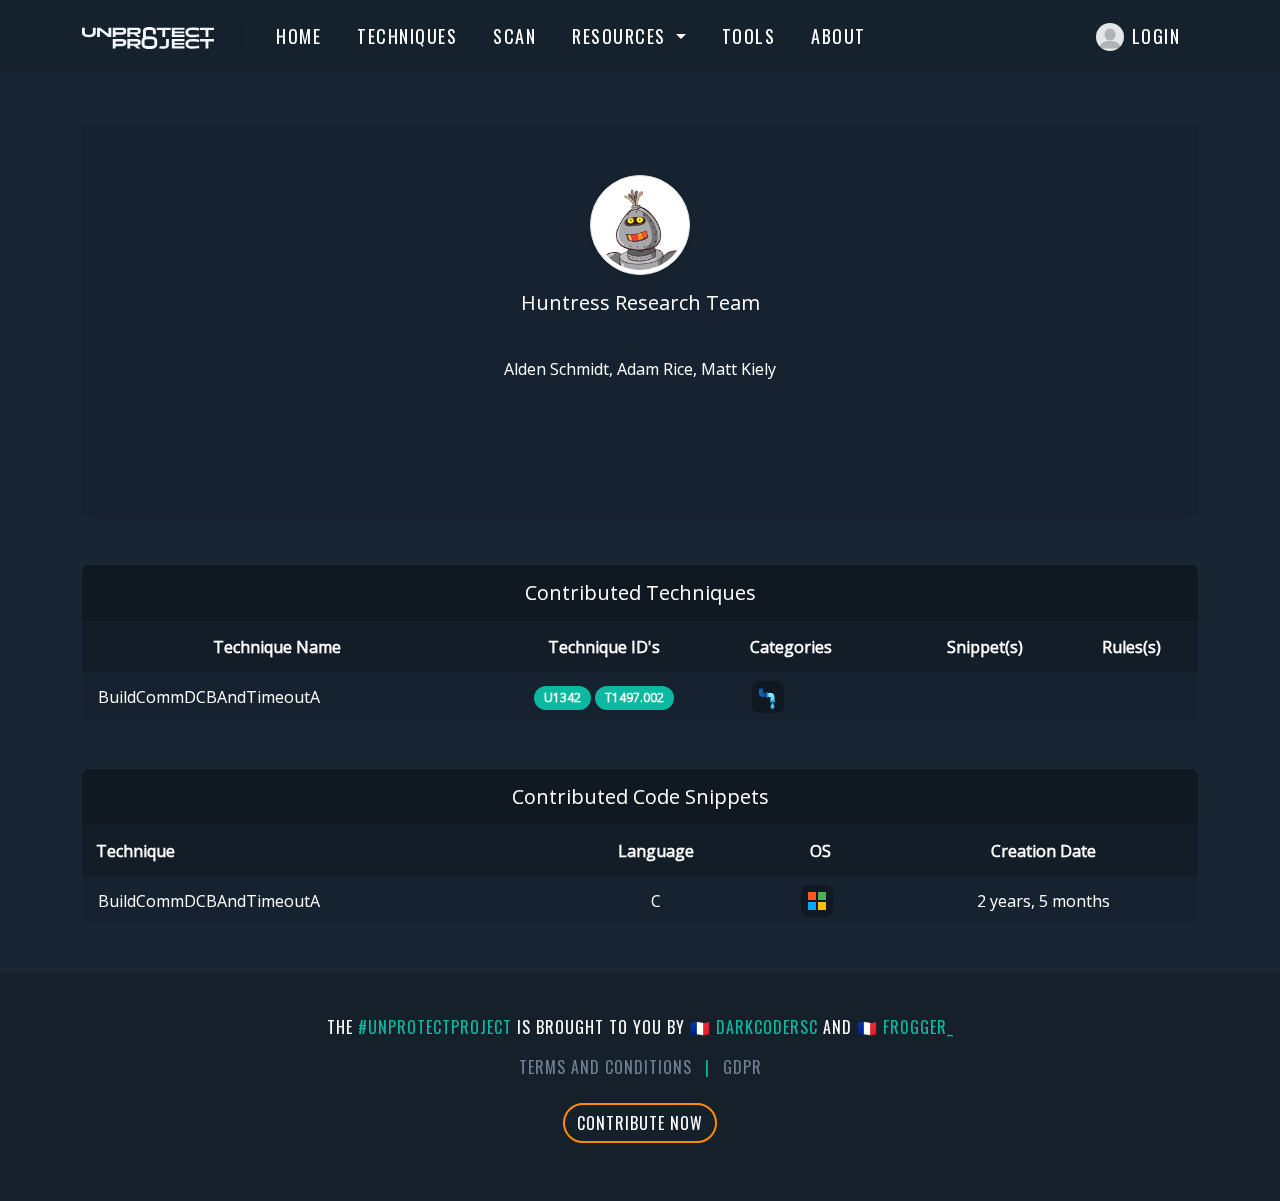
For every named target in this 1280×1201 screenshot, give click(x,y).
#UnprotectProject (435, 1027)
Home (298, 36)
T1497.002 (634, 697)
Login (1156, 36)
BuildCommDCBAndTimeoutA (209, 697)
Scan (514, 36)
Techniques (407, 36)
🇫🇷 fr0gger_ (905, 1027)
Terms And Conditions (605, 1067)
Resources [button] (621, 36)
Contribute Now (640, 1123)
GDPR (742, 1067)
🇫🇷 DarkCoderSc (754, 1027)
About (838, 36)
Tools (749, 36)
